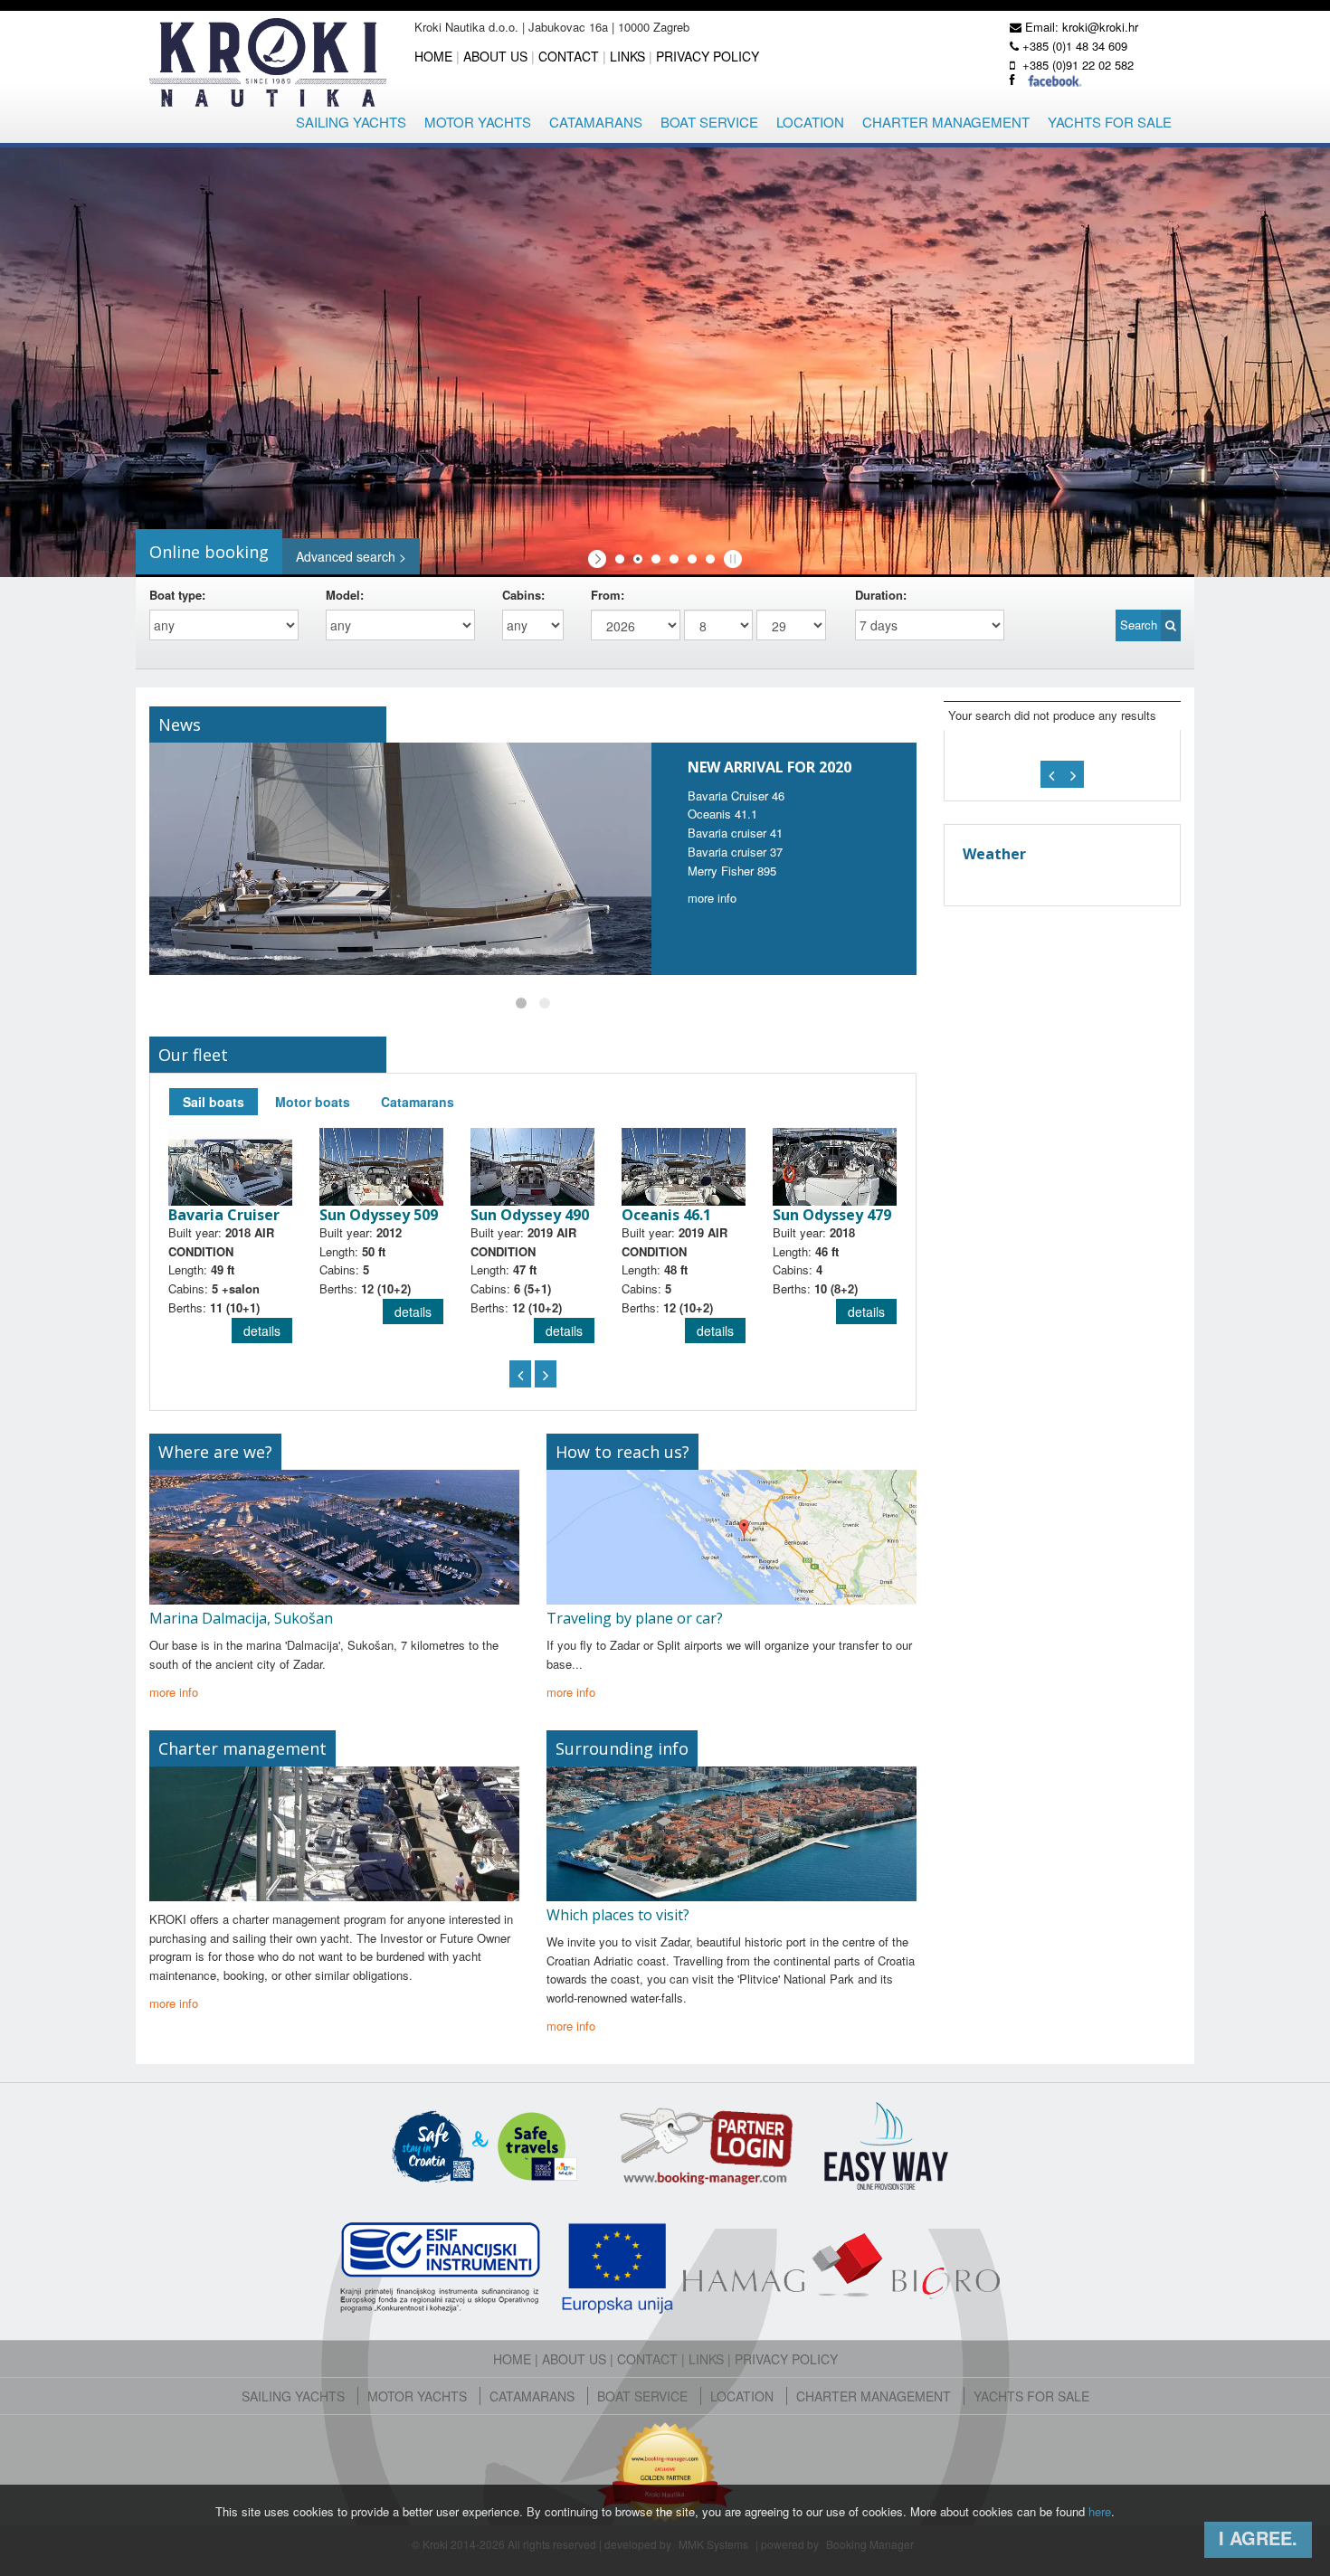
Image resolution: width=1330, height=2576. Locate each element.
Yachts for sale (1110, 122)
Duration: (884, 595)
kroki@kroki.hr (1100, 27)
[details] (230, 1165)
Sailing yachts (351, 122)
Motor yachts (478, 122)
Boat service (709, 122)
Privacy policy (708, 56)
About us (495, 56)
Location (810, 122)
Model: (345, 595)
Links (627, 56)
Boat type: (177, 595)
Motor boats (313, 1102)
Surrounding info (622, 1748)
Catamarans (596, 122)
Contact (569, 56)
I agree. (1258, 2538)
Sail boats (214, 1102)
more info (712, 898)
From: (611, 595)
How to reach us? (622, 1452)
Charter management (946, 122)
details (262, 1331)
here (1100, 2511)
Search (1140, 625)
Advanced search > (351, 556)
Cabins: (523, 595)
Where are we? (215, 1452)
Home (433, 56)
